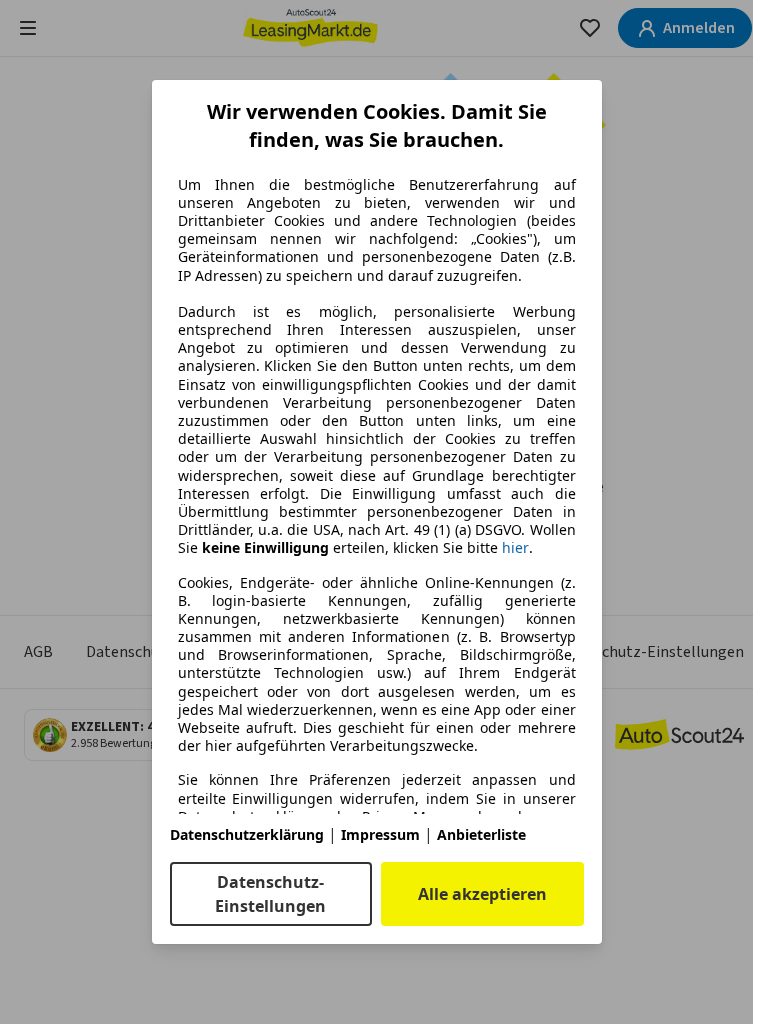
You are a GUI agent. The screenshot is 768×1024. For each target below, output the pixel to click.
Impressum (380, 834)
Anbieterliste (481, 834)
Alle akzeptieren (482, 894)
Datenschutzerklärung (247, 834)
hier (515, 548)
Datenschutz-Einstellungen (270, 894)
